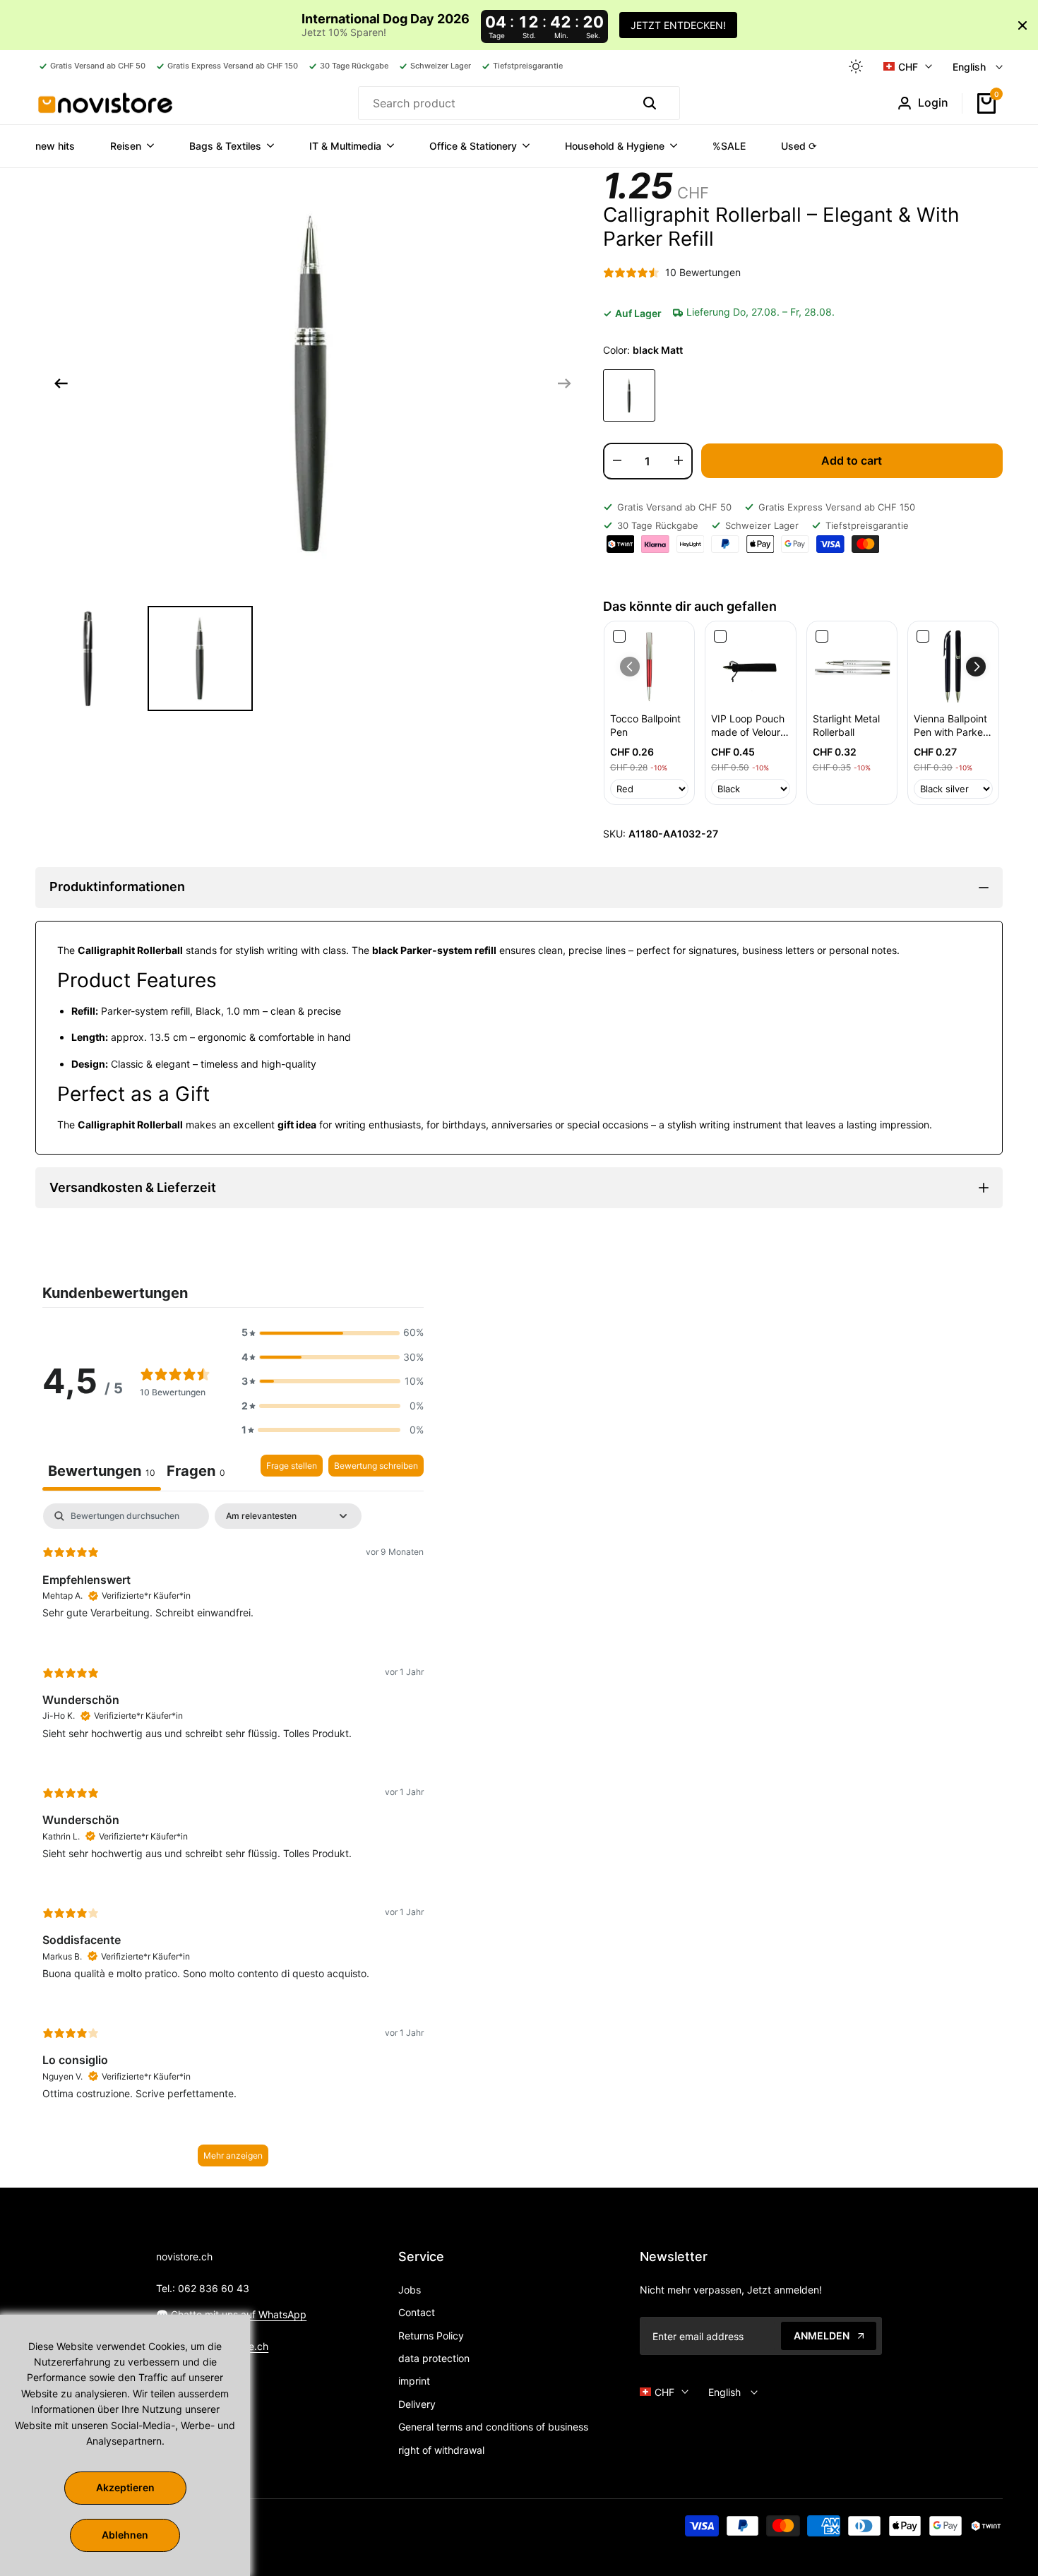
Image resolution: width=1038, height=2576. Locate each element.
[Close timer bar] (1022, 25)
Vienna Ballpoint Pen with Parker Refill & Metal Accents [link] (950, 726)
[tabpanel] (233, 1842)
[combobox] (493, 103)
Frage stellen (292, 1466)
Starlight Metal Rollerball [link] (846, 726)
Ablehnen (125, 2535)
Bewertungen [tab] (102, 1471)
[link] (650, 667)
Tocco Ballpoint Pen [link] (645, 726)
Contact (417, 2312)
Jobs (410, 2290)
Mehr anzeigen (233, 2155)
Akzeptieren (125, 2487)
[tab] (196, 1473)
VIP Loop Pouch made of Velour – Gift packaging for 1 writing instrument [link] (750, 726)
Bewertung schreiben (376, 1466)
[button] (976, 667)
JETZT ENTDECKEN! (678, 25)
